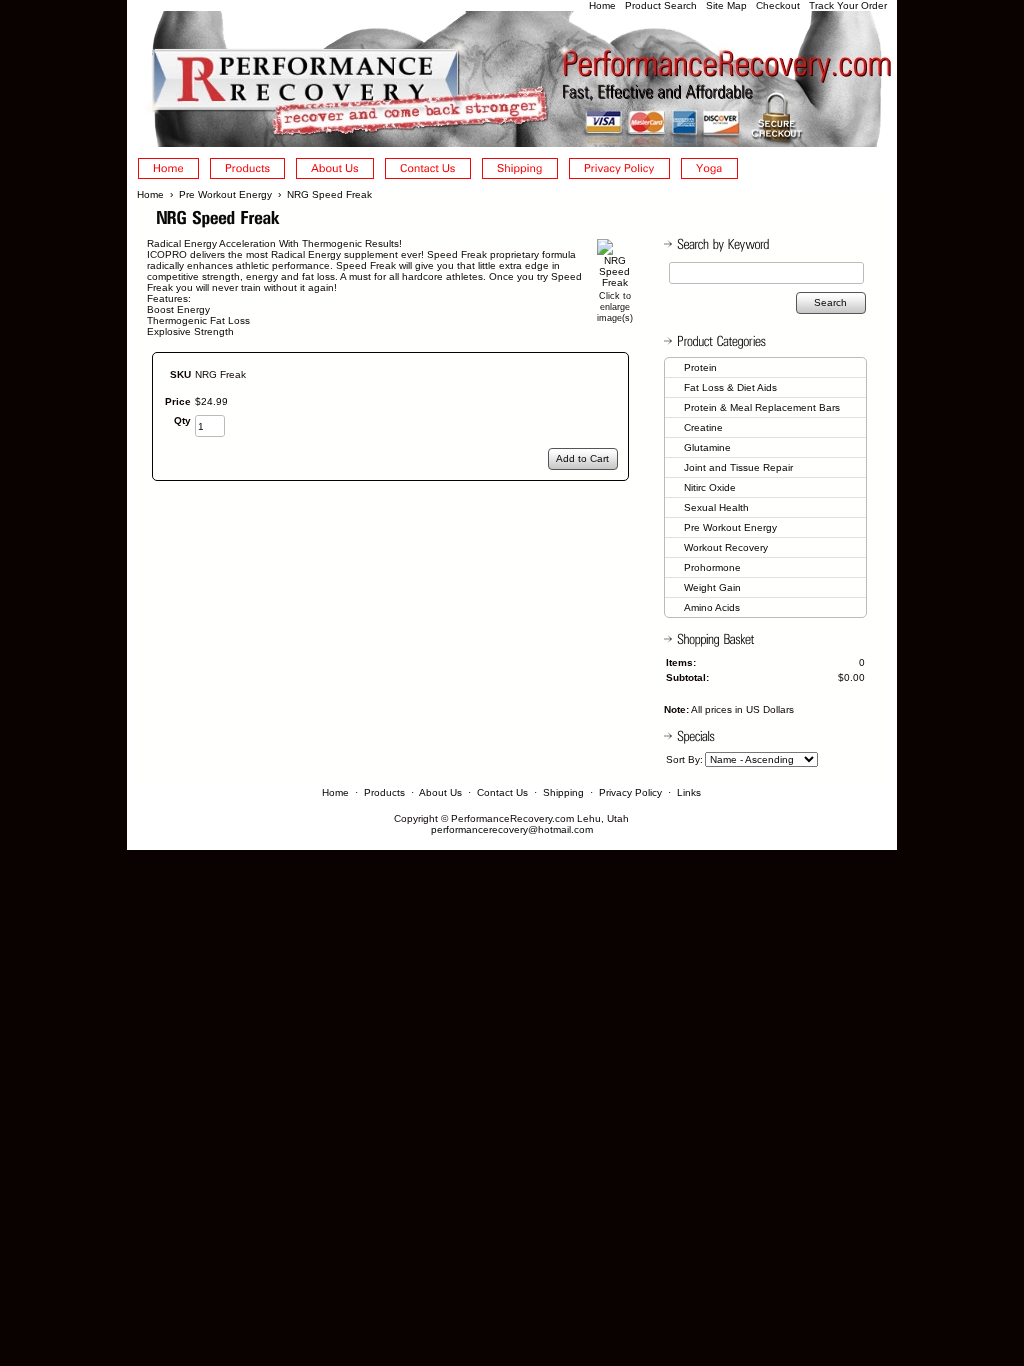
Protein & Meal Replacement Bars (762, 407)
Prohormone (712, 567)
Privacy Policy (630, 792)
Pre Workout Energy (225, 194)
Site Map (726, 5)
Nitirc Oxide (710, 487)
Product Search (661, 5)
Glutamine (707, 447)
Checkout (778, 5)
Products (384, 792)
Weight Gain (712, 587)
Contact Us (502, 792)
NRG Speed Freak (329, 194)
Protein (700, 367)
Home (602, 5)
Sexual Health (716, 507)
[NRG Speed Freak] (615, 282)
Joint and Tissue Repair (738, 467)
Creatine (703, 427)
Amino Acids (712, 607)
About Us (440, 792)
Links (689, 792)
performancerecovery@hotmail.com (512, 829)
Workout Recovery (726, 547)
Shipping (563, 792)
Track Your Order (848, 5)
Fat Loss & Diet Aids (730, 387)
